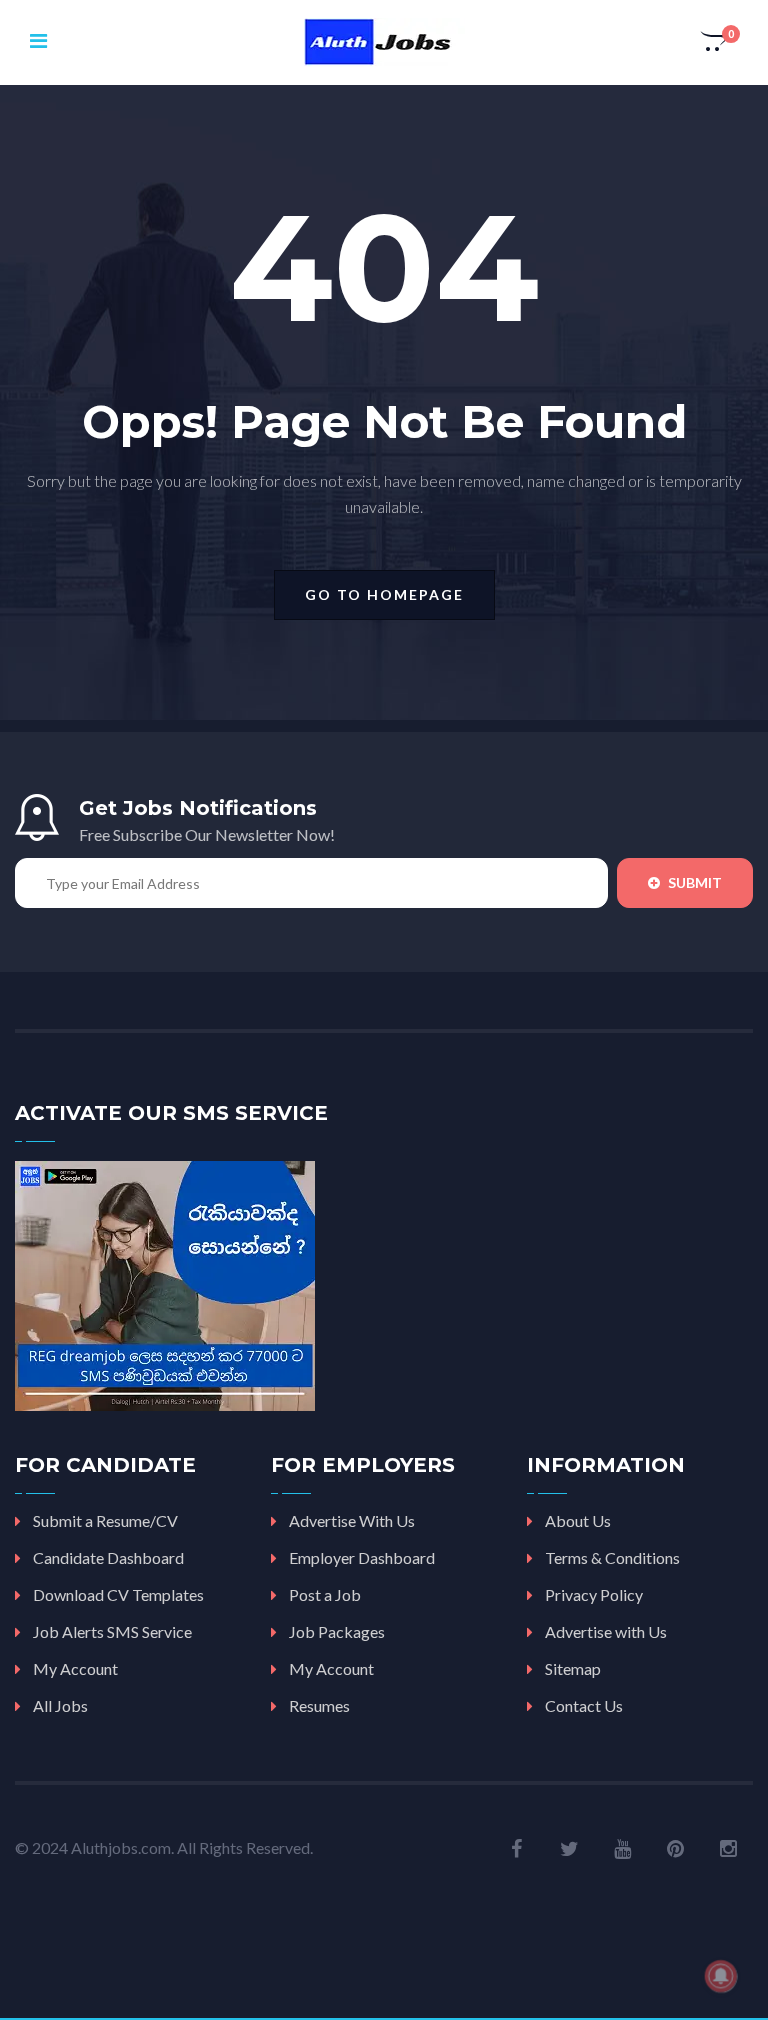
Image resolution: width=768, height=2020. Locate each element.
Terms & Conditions (612, 1557)
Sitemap (573, 1668)
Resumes (319, 1705)
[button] (715, 43)
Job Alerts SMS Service (112, 1631)
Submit (693, 882)
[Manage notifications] (721, 1976)
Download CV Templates (118, 1594)
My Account (75, 1668)
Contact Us (584, 1705)
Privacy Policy (594, 1594)
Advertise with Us (606, 1631)
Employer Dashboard (362, 1557)
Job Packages (337, 1631)
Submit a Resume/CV (105, 1520)
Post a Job (325, 1594)
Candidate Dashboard (108, 1557)
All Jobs (60, 1705)
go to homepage (384, 594)
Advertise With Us (352, 1520)
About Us (578, 1520)
